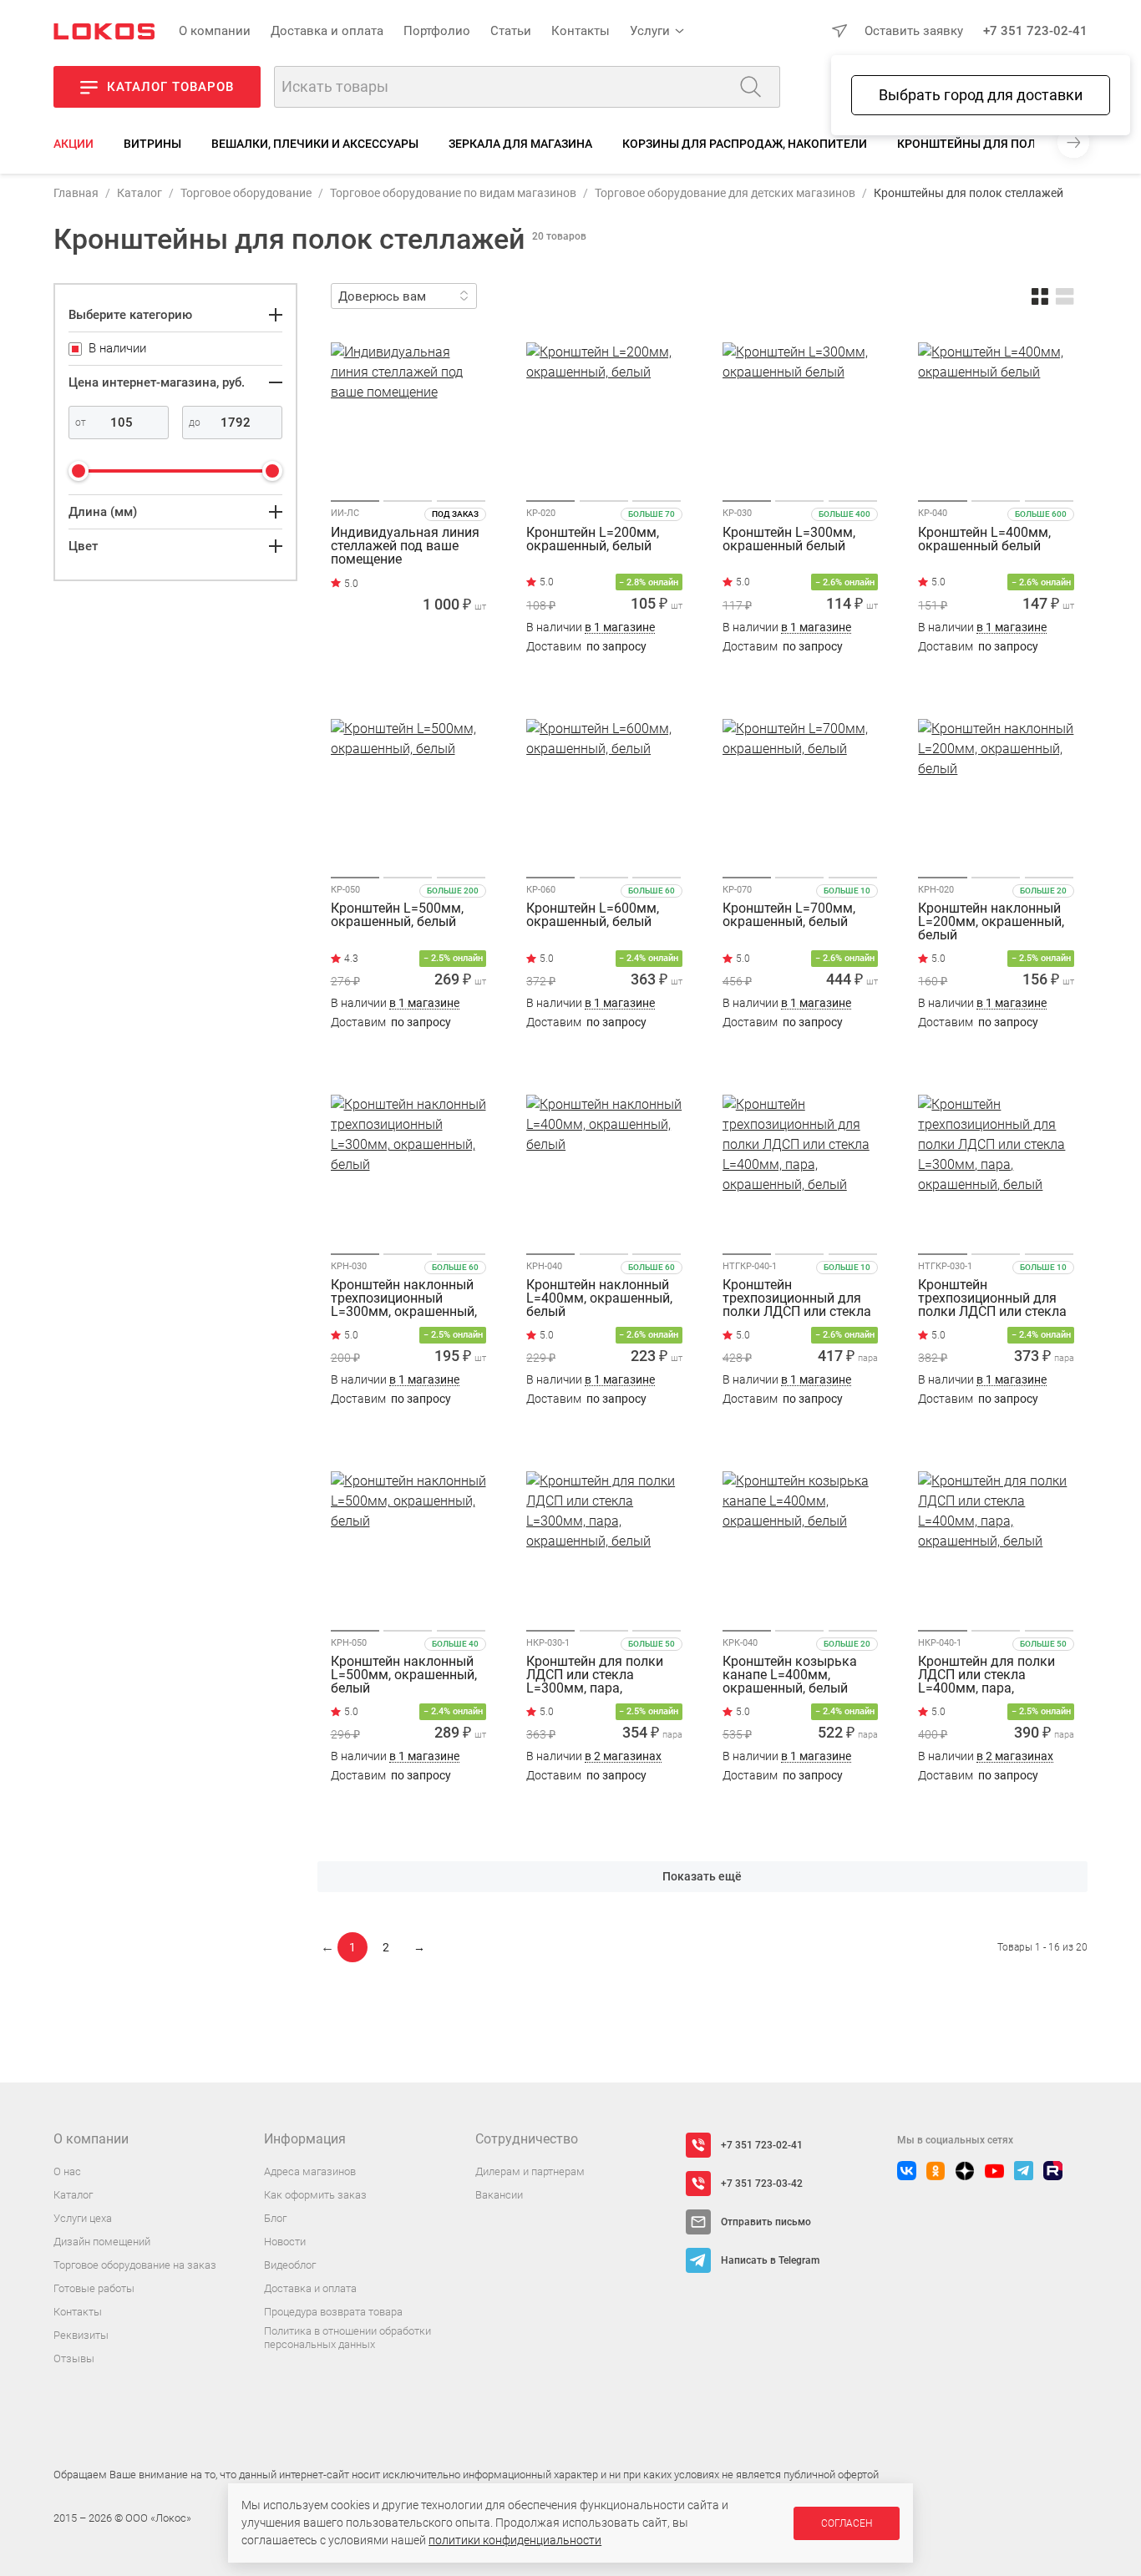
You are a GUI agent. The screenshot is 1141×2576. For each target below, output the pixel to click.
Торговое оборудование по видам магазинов (453, 193)
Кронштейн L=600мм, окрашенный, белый (593, 916)
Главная (76, 193)
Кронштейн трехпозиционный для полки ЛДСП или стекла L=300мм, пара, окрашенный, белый (992, 1298)
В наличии (591, 628)
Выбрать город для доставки (981, 95)
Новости (285, 2242)
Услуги (650, 31)
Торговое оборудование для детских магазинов (725, 193)
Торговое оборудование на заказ (135, 2265)
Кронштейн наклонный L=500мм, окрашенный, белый (404, 1675)
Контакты (581, 31)
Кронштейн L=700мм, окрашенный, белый (789, 916)
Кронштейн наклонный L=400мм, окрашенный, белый (599, 1298)
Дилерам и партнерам (530, 2171)
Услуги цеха (83, 2218)
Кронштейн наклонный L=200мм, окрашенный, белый (991, 922)
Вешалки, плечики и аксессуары (315, 144)
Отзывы (74, 2358)
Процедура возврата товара (333, 2312)
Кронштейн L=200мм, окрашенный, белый (593, 540)
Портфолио (437, 31)
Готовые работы (94, 2288)
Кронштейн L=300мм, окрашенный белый (789, 540)
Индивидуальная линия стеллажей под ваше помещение (405, 546)
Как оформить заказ (315, 2195)
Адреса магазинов (310, 2171)
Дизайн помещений (102, 2242)
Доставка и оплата (327, 31)
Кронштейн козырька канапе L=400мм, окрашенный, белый (790, 1675)
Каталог (139, 193)
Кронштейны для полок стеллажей (1012, 144)
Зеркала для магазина (520, 144)
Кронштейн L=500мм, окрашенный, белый (397, 916)
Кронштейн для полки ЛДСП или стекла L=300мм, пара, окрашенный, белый (595, 1675)
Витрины (152, 144)
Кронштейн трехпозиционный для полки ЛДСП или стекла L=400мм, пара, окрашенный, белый (797, 1298)
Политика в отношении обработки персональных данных (347, 2338)
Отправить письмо (766, 2222)
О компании (215, 31)
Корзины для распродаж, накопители (745, 144)
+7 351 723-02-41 (1035, 31)
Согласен (847, 2523)
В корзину (408, 679)
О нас (67, 2171)
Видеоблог (290, 2265)
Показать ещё (702, 1876)
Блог (275, 2218)
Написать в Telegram (770, 2260)
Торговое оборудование (246, 193)
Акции (74, 144)
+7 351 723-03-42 (762, 2184)
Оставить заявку (914, 31)
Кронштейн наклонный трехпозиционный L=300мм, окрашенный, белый (404, 1298)
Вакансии (499, 2195)
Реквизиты (81, 2335)
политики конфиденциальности (515, 2540)
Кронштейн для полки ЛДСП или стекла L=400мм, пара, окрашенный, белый (986, 1675)
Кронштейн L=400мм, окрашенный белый (984, 540)
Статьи (511, 31)
